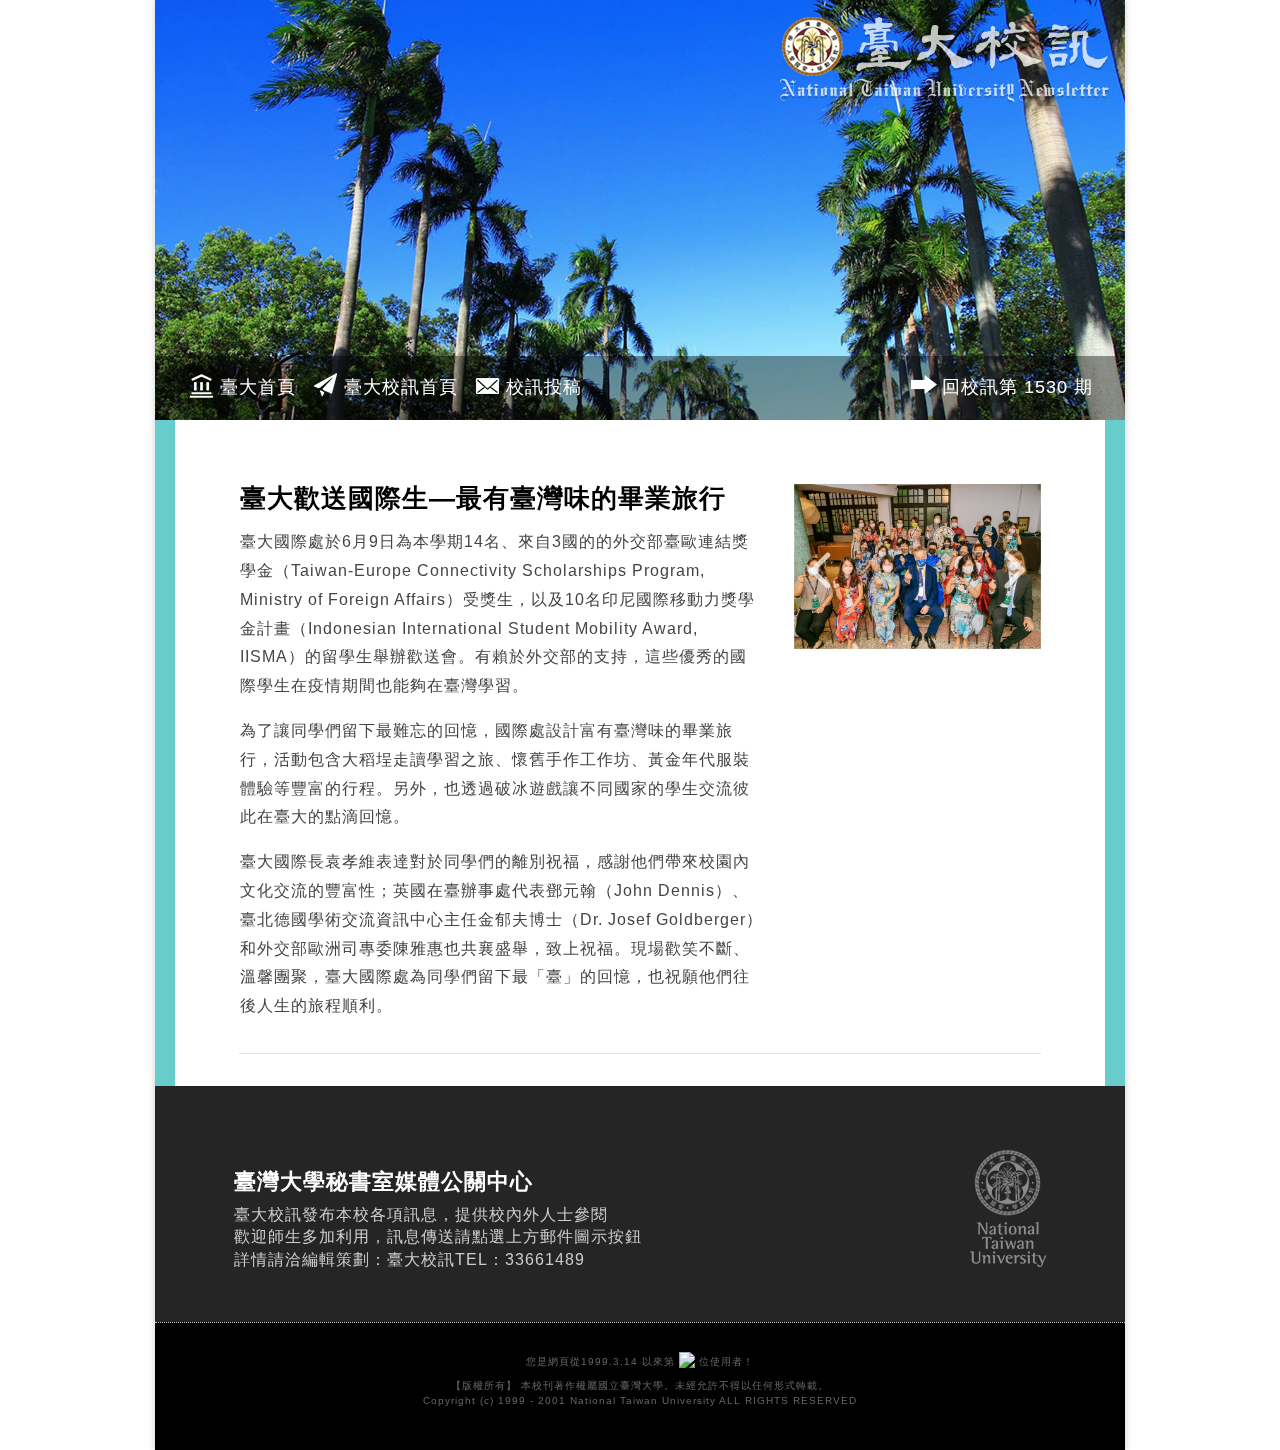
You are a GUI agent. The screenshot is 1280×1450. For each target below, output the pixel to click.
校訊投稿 (544, 387)
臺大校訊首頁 (401, 387)
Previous (825, 582)
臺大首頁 (258, 387)
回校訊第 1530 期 (1017, 387)
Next (1010, 582)
